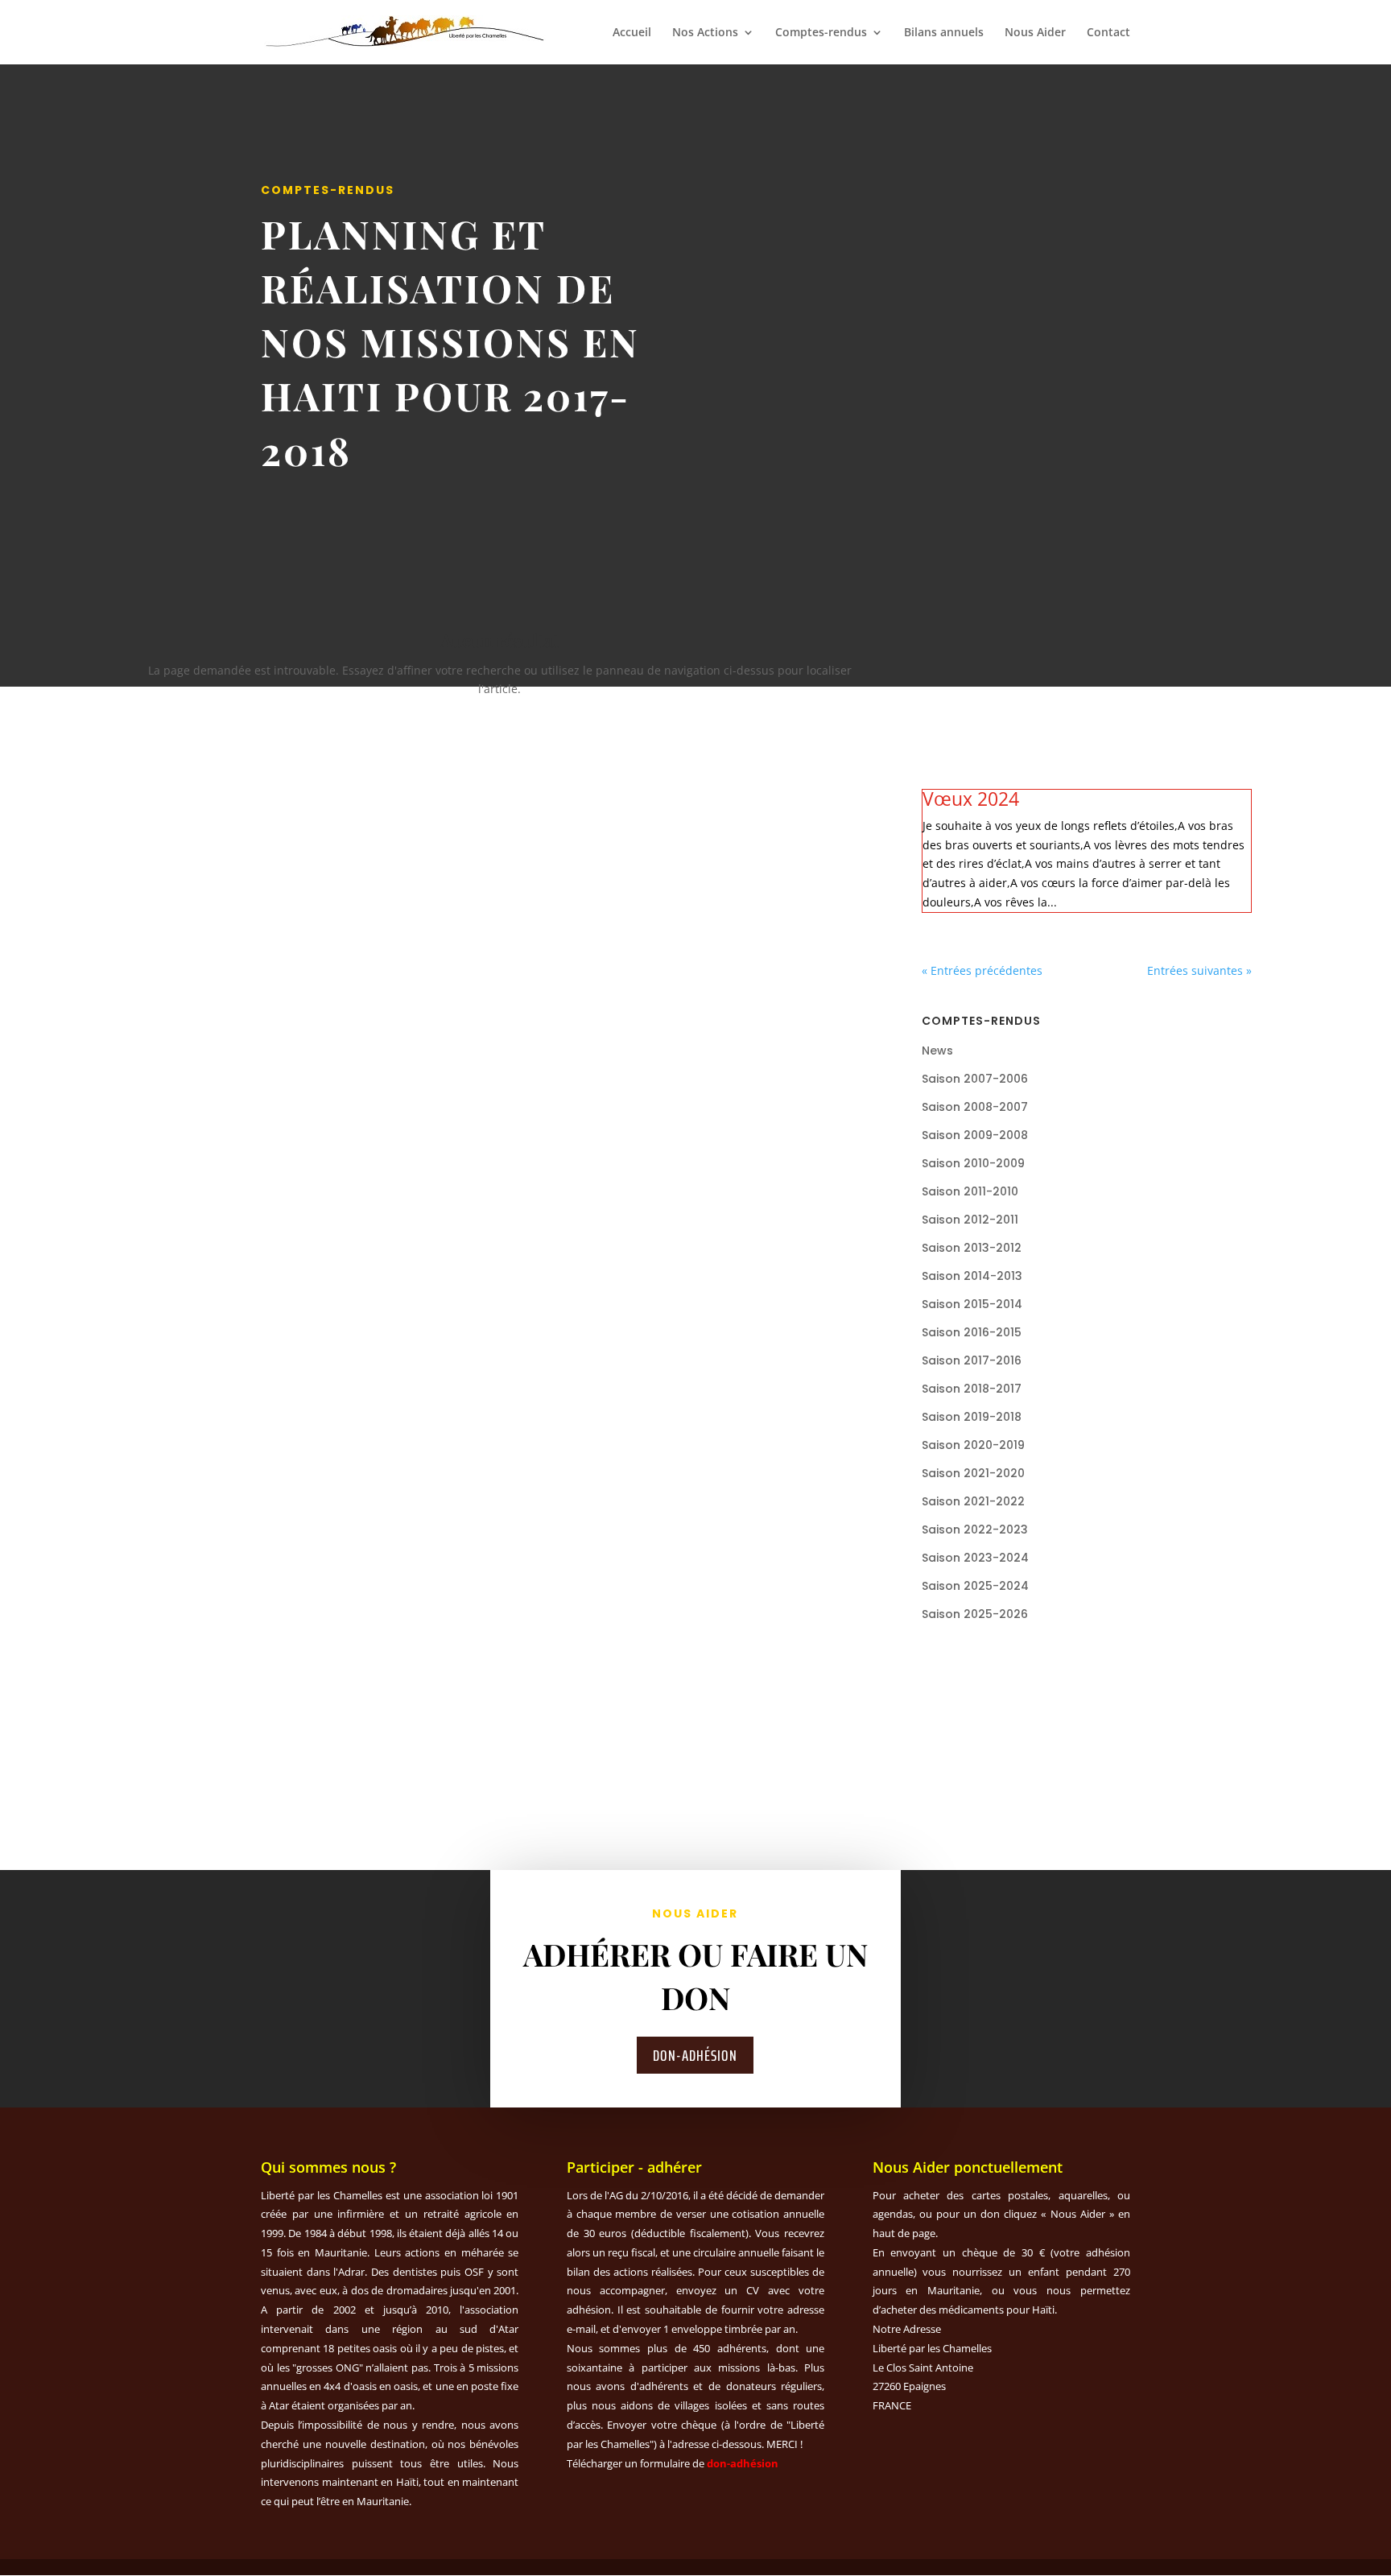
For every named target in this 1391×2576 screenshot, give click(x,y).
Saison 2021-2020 (973, 1473)
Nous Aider (1035, 33)
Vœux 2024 (971, 799)
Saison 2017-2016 (972, 1360)
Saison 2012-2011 (970, 1220)
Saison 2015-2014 (972, 1304)
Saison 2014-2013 (972, 1276)
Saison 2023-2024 (975, 1558)
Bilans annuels (944, 33)
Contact (1108, 33)
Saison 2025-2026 (975, 1614)
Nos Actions (705, 33)
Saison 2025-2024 (975, 1586)
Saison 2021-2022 (973, 1501)
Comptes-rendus (821, 33)
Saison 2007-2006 (975, 1079)
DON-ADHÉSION (695, 2055)
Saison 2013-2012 (972, 1248)
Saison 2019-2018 (972, 1417)
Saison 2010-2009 (973, 1163)
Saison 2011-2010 (970, 1191)
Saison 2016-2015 (972, 1332)
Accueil (632, 33)
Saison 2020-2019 (973, 1445)
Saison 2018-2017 (972, 1389)
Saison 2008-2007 (975, 1107)
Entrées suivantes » (1199, 970)
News (937, 1051)
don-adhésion (743, 2463)
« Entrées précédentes (982, 970)
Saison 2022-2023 (975, 1529)
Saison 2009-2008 (975, 1135)
